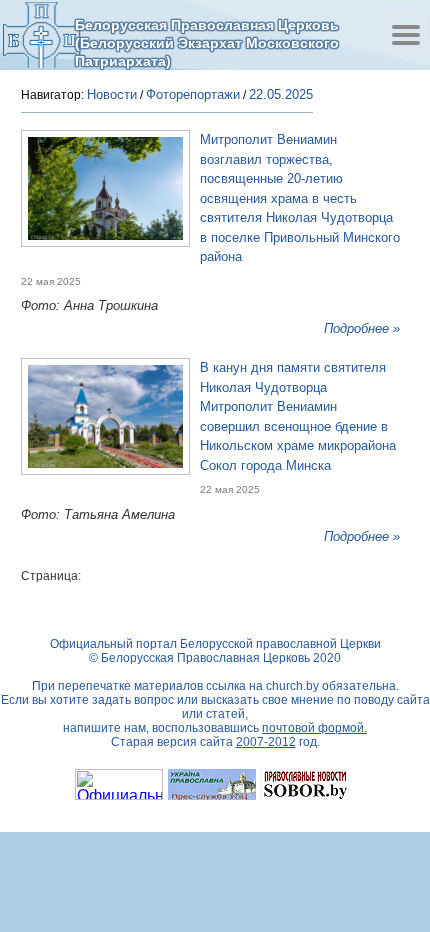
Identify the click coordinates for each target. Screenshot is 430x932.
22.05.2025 (281, 94)
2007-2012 (266, 742)
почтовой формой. (314, 728)
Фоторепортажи (193, 94)
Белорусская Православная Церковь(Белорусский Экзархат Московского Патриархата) (207, 42)
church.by (292, 686)
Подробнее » (362, 328)
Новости (112, 94)
